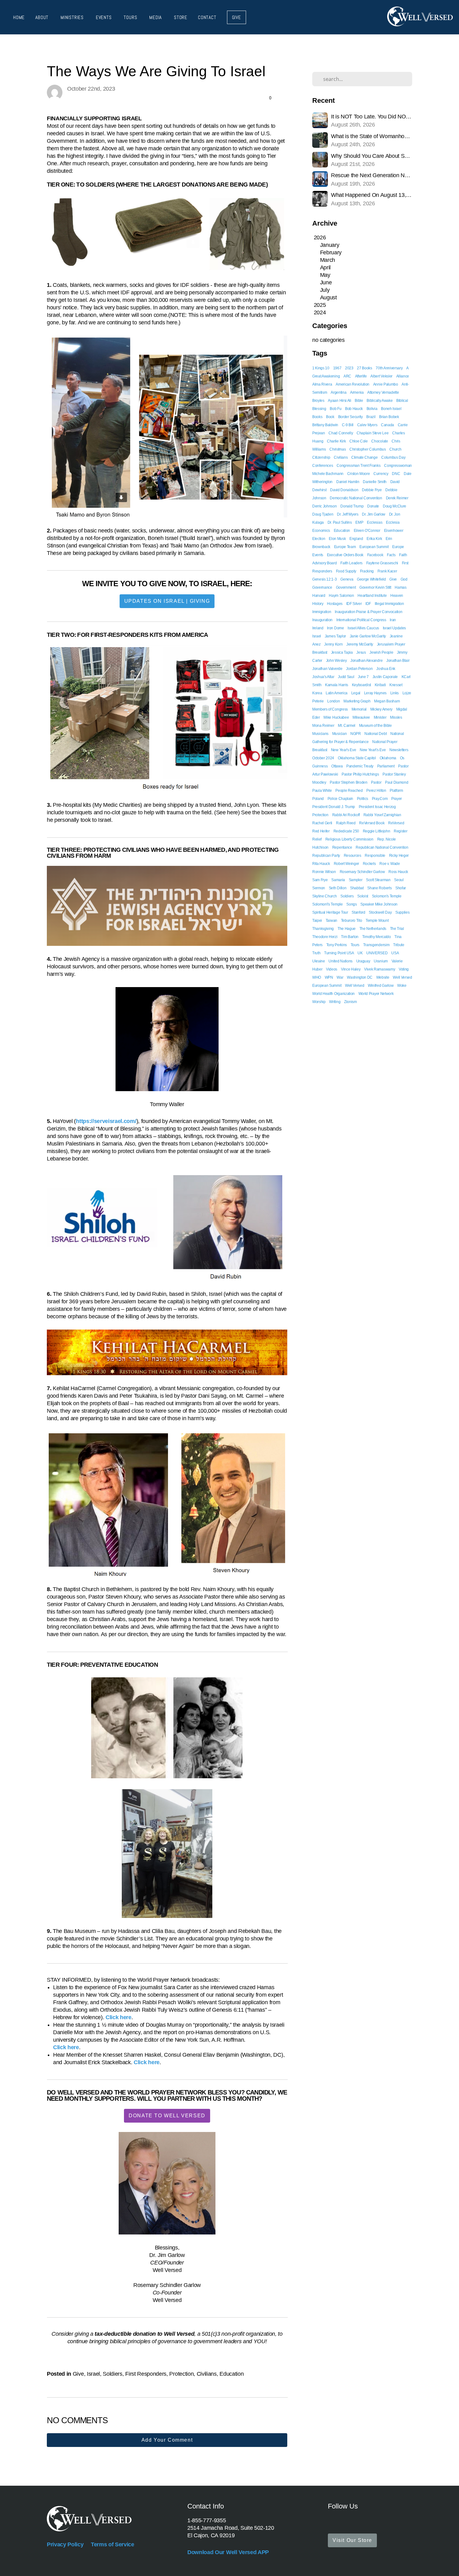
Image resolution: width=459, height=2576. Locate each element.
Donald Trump (352, 506)
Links (395, 693)
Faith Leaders (351, 563)
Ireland (318, 628)
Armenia (357, 392)
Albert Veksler (381, 376)
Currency (381, 474)
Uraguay (363, 961)
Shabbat (357, 888)
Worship (319, 1002)
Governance (322, 587)
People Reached (349, 791)
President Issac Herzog (377, 807)
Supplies (402, 912)
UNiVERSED (377, 953)
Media (156, 17)
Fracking (367, 571)
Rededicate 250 (346, 831)
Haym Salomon (341, 596)
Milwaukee (361, 717)
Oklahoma (388, 758)
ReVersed (396, 823)
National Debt (375, 734)
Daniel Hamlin (348, 482)
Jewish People (381, 652)
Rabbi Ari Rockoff (346, 815)
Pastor (376, 782)
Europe (398, 547)
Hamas (400, 587)
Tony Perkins (337, 945)
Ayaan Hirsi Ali (339, 401)
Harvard (319, 596)
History (318, 604)
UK (360, 953)
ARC (347, 376)
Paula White (322, 791)
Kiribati (380, 685)
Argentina (338, 392)
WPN (329, 977)
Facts (391, 555)
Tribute (399, 945)
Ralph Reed (346, 823)
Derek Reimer (397, 498)
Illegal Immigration (389, 604)
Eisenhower (394, 531)
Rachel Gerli (322, 823)
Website (383, 977)
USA (395, 953)
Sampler (356, 880)
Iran (393, 620)
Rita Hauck (321, 864)
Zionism (350, 1002)
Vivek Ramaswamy (380, 969)
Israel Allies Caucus (363, 628)
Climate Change (365, 457)
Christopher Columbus (368, 449)
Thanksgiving (323, 929)
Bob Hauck (354, 409)
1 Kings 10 (321, 368)
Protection (181, 2374)
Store (181, 17)
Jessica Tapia (342, 652)
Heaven (397, 596)
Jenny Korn (333, 644)
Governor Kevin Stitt (375, 587)
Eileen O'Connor (367, 531)
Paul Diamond (397, 782)
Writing (335, 1002)
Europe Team (345, 547)
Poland (318, 799)
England (356, 539)
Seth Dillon (338, 888)
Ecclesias (375, 522)
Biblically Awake (380, 401)
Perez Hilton (376, 791)
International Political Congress (361, 620)
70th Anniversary (389, 368)
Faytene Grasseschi (382, 563)
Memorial (359, 709)
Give (237, 17)
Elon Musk (337, 539)
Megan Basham (387, 701)
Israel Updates (395, 628)
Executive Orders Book (345, 555)
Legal (356, 693)
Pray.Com (380, 799)
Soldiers (112, 2374)
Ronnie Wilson (324, 872)
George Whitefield (371, 579)
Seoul (399, 880)
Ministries (73, 17)
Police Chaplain (340, 799)
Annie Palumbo (386, 384)
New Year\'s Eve (373, 750)
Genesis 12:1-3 (325, 579)
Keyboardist (361, 685)
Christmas (338, 449)
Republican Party (326, 856)
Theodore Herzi (325, 937)
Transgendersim (376, 945)
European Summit (374, 547)
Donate (373, 506)
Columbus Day (393, 457)
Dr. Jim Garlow (374, 514)
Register (400, 831)
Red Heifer (321, 831)
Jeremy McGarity (360, 644)
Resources (353, 856)
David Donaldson (344, 490)
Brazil (371, 417)
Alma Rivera (322, 384)
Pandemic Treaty (360, 766)
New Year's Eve (344, 750)
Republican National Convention (382, 847)
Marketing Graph (357, 701)
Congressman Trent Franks (358, 466)
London (333, 701)
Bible (359, 401)
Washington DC (360, 977)
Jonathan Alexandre (366, 661)
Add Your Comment (167, 2440)
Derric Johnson (325, 506)
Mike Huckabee (336, 717)
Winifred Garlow (381, 986)
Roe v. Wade (390, 864)
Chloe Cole (359, 441)
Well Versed (355, 986)
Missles (396, 717)
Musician (339, 734)
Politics (363, 799)
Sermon (319, 888)
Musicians (320, 734)
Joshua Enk (386, 669)
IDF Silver (354, 604)
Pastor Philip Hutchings (360, 774)
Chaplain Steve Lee (373, 433)
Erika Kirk (374, 539)
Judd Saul (346, 677)
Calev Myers (367, 425)
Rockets (369, 864)
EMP (359, 522)
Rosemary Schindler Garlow (362, 872)
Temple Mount (377, 921)
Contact (207, 17)
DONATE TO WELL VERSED (167, 2116)
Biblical (402, 401)
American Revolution (353, 384)
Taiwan (331, 921)
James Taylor (335, 636)
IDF (368, 604)
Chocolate (380, 441)
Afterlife (361, 376)
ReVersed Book (372, 823)
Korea (317, 693)
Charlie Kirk (336, 441)
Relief (317, 839)
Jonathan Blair (398, 661)
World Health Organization (333, 994)
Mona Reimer (323, 726)
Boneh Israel (391, 409)
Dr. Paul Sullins (340, 522)
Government (346, 587)
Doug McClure (395, 506)
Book (330, 417)
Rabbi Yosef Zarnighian (382, 815)
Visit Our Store (352, 2540)
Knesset (396, 685)
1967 (337, 368)
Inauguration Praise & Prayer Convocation (368, 612)
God (404, 579)
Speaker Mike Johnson (379, 904)
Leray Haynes (375, 693)
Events (105, 17)
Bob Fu (336, 409)
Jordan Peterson (359, 669)
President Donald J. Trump (334, 807)
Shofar (401, 888)
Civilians (207, 2374)
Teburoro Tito (352, 921)
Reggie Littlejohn (377, 831)
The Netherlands (373, 929)
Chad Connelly (341, 433)
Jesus (361, 652)
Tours (131, 17)
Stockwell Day (380, 912)
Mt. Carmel (347, 726)
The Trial (397, 929)
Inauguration (322, 620)
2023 (349, 368)
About (43, 17)
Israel (93, 2374)
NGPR (356, 734)
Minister (380, 717)
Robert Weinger (347, 864)
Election (319, 539)
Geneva (347, 579)
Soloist (363, 896)
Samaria (338, 880)
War (340, 977)
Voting (404, 969)
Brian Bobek (389, 417)
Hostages (335, 604)
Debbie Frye (372, 490)
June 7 (363, 677)
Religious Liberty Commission (349, 839)
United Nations (341, 961)
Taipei (317, 921)
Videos (332, 969)
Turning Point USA (339, 953)
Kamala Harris (337, 685)
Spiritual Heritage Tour (330, 912)
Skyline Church (325, 896)
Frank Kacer (387, 571)
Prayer (397, 799)
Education (232, 2374)
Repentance (342, 847)
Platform (396, 791)
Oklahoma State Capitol (357, 758)
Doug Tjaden (323, 514)
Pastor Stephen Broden (348, 782)
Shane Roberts (379, 888)
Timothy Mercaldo (377, 937)
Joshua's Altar (323, 677)
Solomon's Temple (387, 896)
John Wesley (336, 661)
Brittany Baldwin (325, 425)
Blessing (319, 409)
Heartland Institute (372, 596)
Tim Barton (350, 937)
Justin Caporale (385, 677)
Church (395, 449)
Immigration (322, 612)
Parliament (386, 766)
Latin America (337, 693)
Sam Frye (320, 880)
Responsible (375, 856)
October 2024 (323, 758)
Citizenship (321, 457)
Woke (402, 986)
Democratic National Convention (356, 498)
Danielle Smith (375, 482)
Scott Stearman (378, 880)
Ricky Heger (399, 856)
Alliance (403, 376)
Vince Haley (351, 969)
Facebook (375, 555)
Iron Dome (335, 628)
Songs (351, 904)
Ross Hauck (398, 872)
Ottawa (337, 766)
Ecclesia (393, 522)
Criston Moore (359, 474)
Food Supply (346, 571)
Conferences (323, 466)
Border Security (350, 417)
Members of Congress (330, 709)
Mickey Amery (381, 709)
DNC (396, 474)
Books (317, 417)
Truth (316, 953)
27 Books (364, 368)
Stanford (358, 912)
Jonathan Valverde (327, 669)
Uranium (381, 961)
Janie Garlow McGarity (368, 636)
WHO (317, 977)
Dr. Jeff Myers (348, 514)
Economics (321, 531)
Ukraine (319, 961)
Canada (387, 425)
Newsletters (399, 750)
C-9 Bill (348, 425)
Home (19, 17)
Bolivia (372, 409)
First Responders (146, 2374)
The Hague (347, 929)
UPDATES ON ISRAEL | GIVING (167, 601)
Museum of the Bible (375, 726)
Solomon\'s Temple (328, 904)
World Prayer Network (376, 994)
